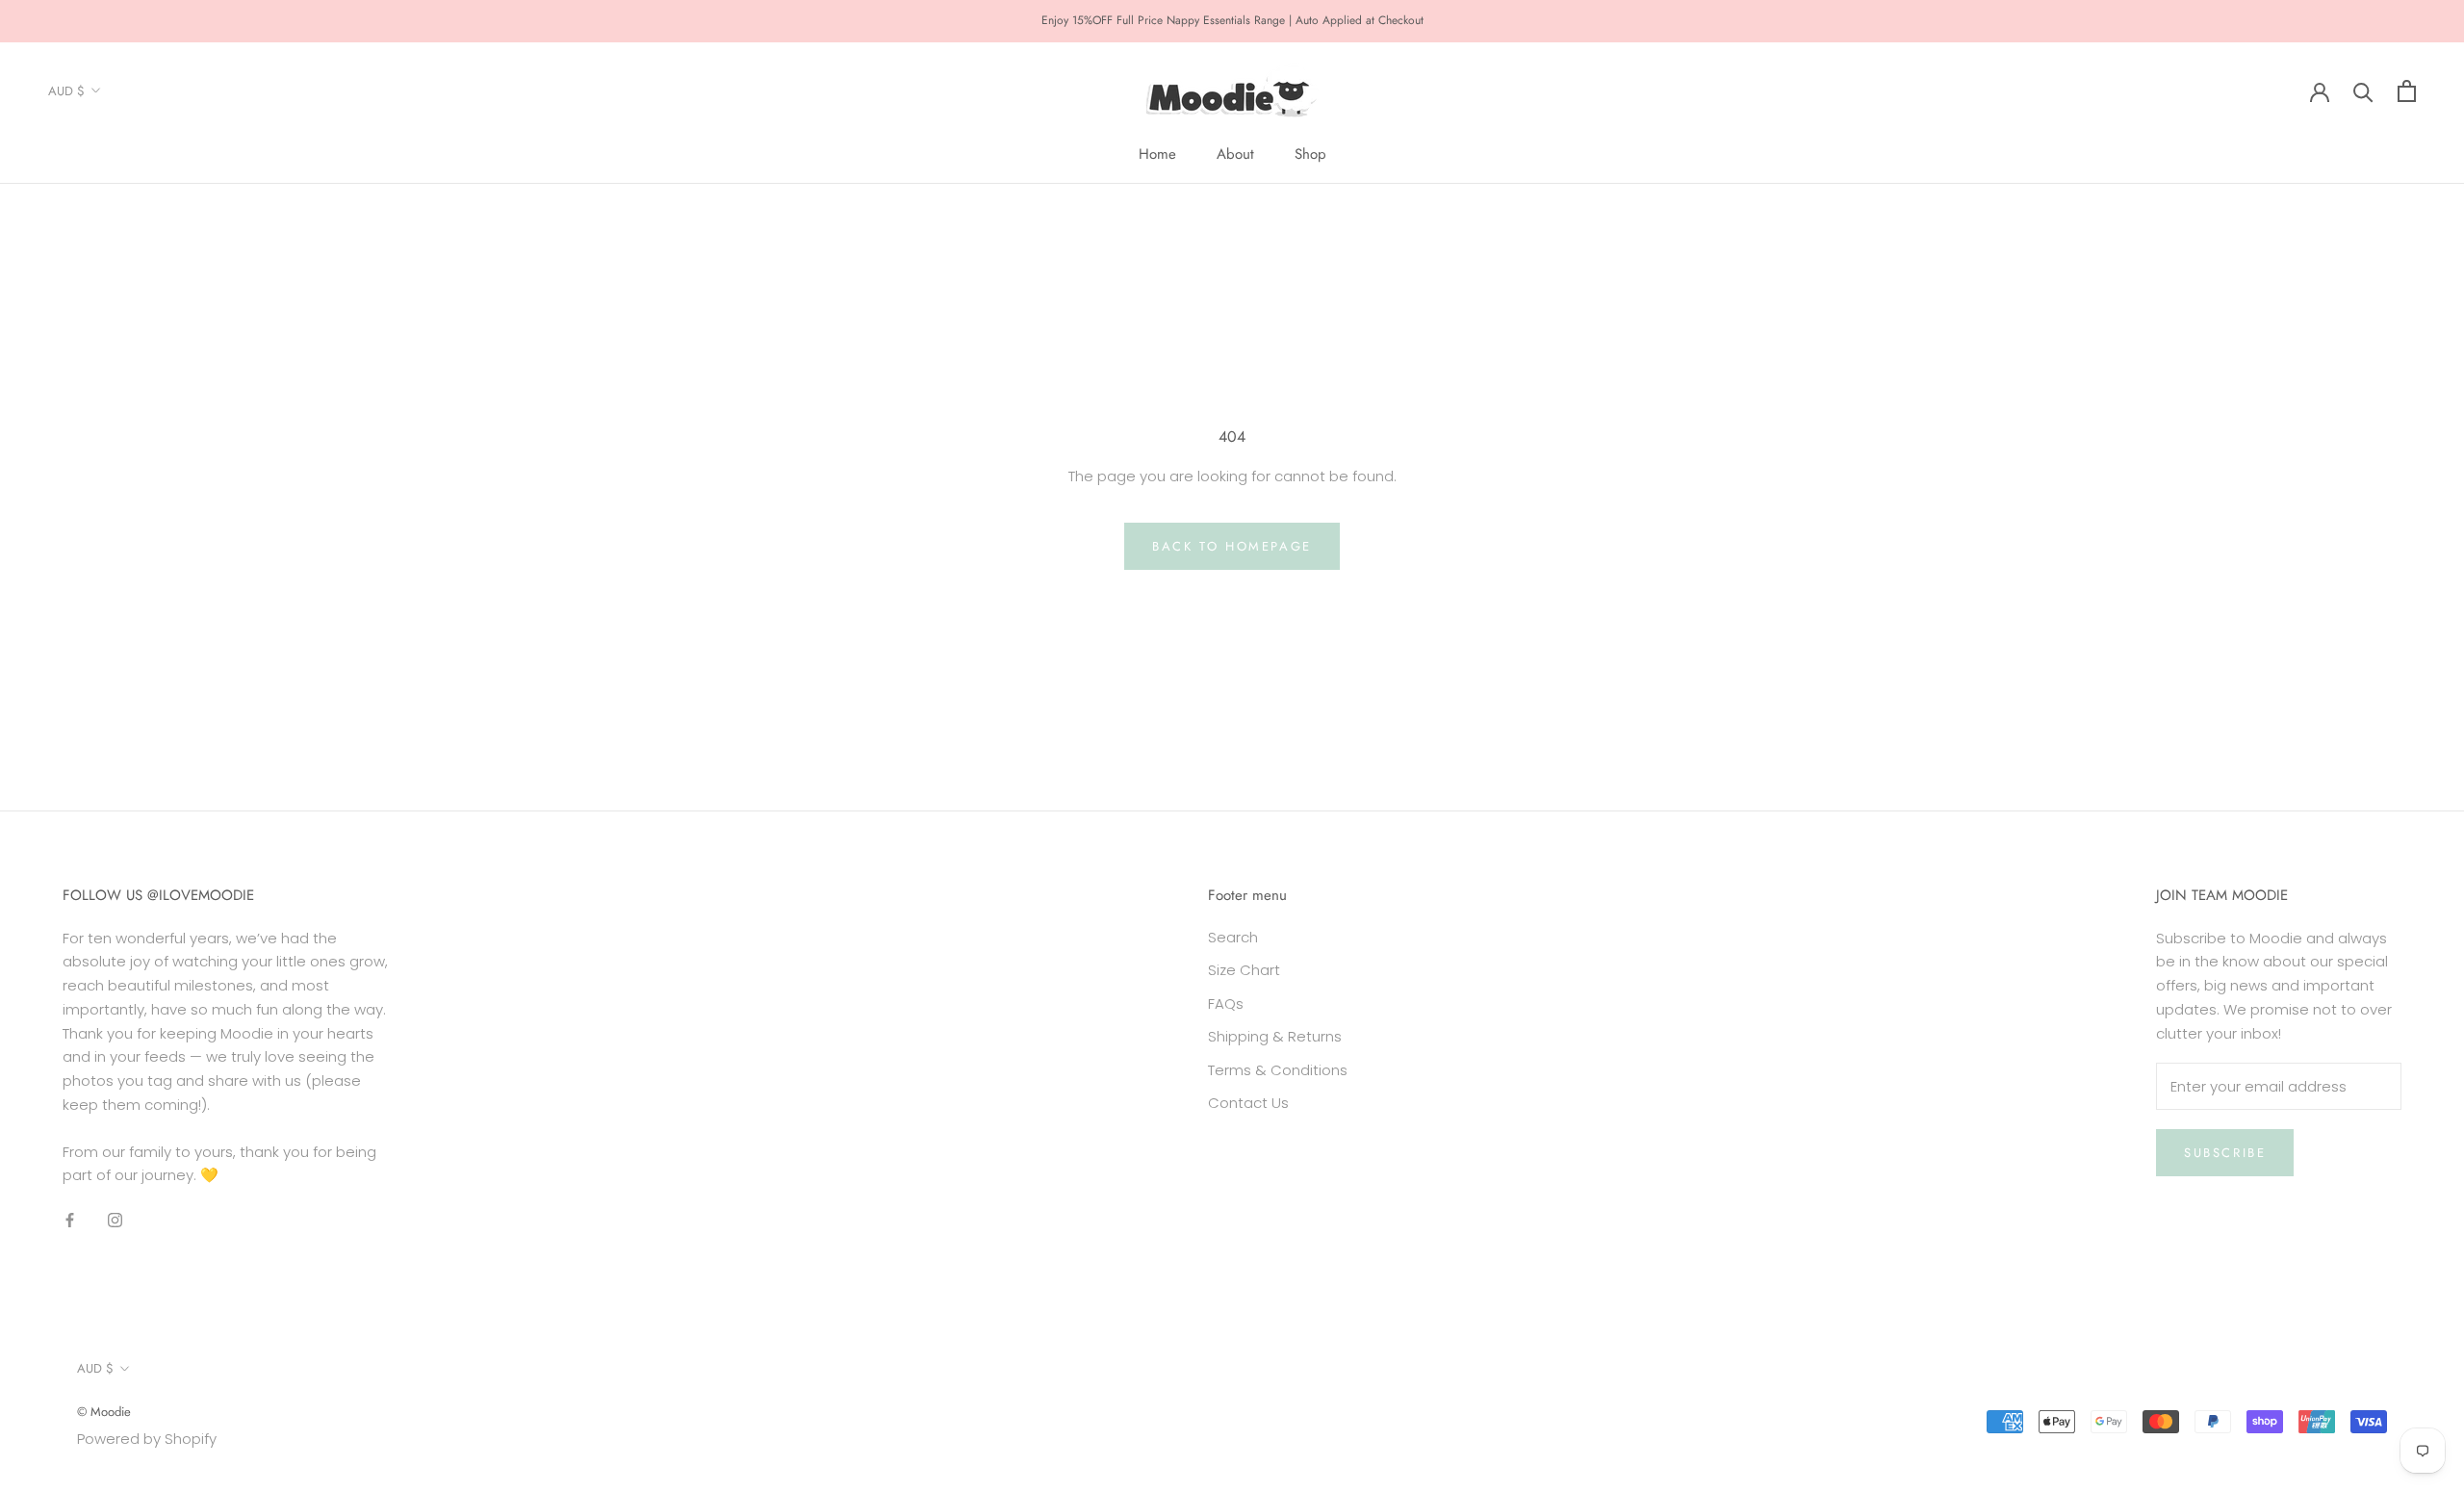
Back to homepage (1232, 546)
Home (1157, 154)
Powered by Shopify (147, 1439)
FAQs (1226, 1003)
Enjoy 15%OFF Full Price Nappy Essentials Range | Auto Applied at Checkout (1232, 20)
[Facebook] (70, 1219)
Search (1233, 937)
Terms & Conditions (1278, 1070)
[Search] (2363, 91)
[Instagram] (115, 1219)
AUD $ (66, 91)
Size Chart (1244, 970)
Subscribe (2225, 1153)
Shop (1310, 154)
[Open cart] (2407, 91)
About (1235, 154)
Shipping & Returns (1275, 1036)
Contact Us (1248, 1103)
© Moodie (104, 1412)
